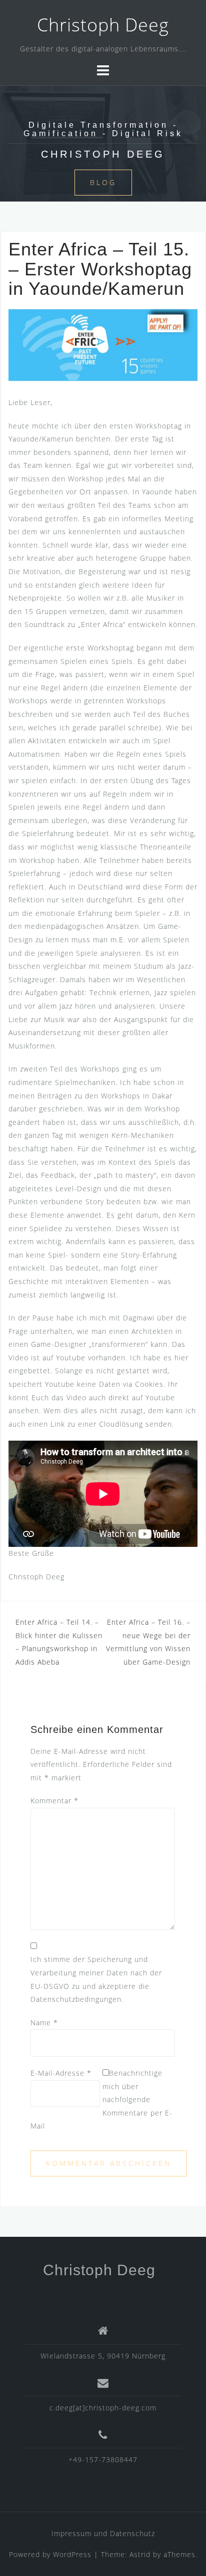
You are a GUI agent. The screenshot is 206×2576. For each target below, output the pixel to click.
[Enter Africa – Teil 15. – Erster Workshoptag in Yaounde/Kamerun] (103, 344)
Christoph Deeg (103, 25)
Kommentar (54, 1801)
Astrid (140, 2554)
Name (44, 2023)
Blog (103, 182)
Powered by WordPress (50, 2554)
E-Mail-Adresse (61, 2073)
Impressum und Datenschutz (103, 2533)
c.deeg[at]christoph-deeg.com (103, 2408)
